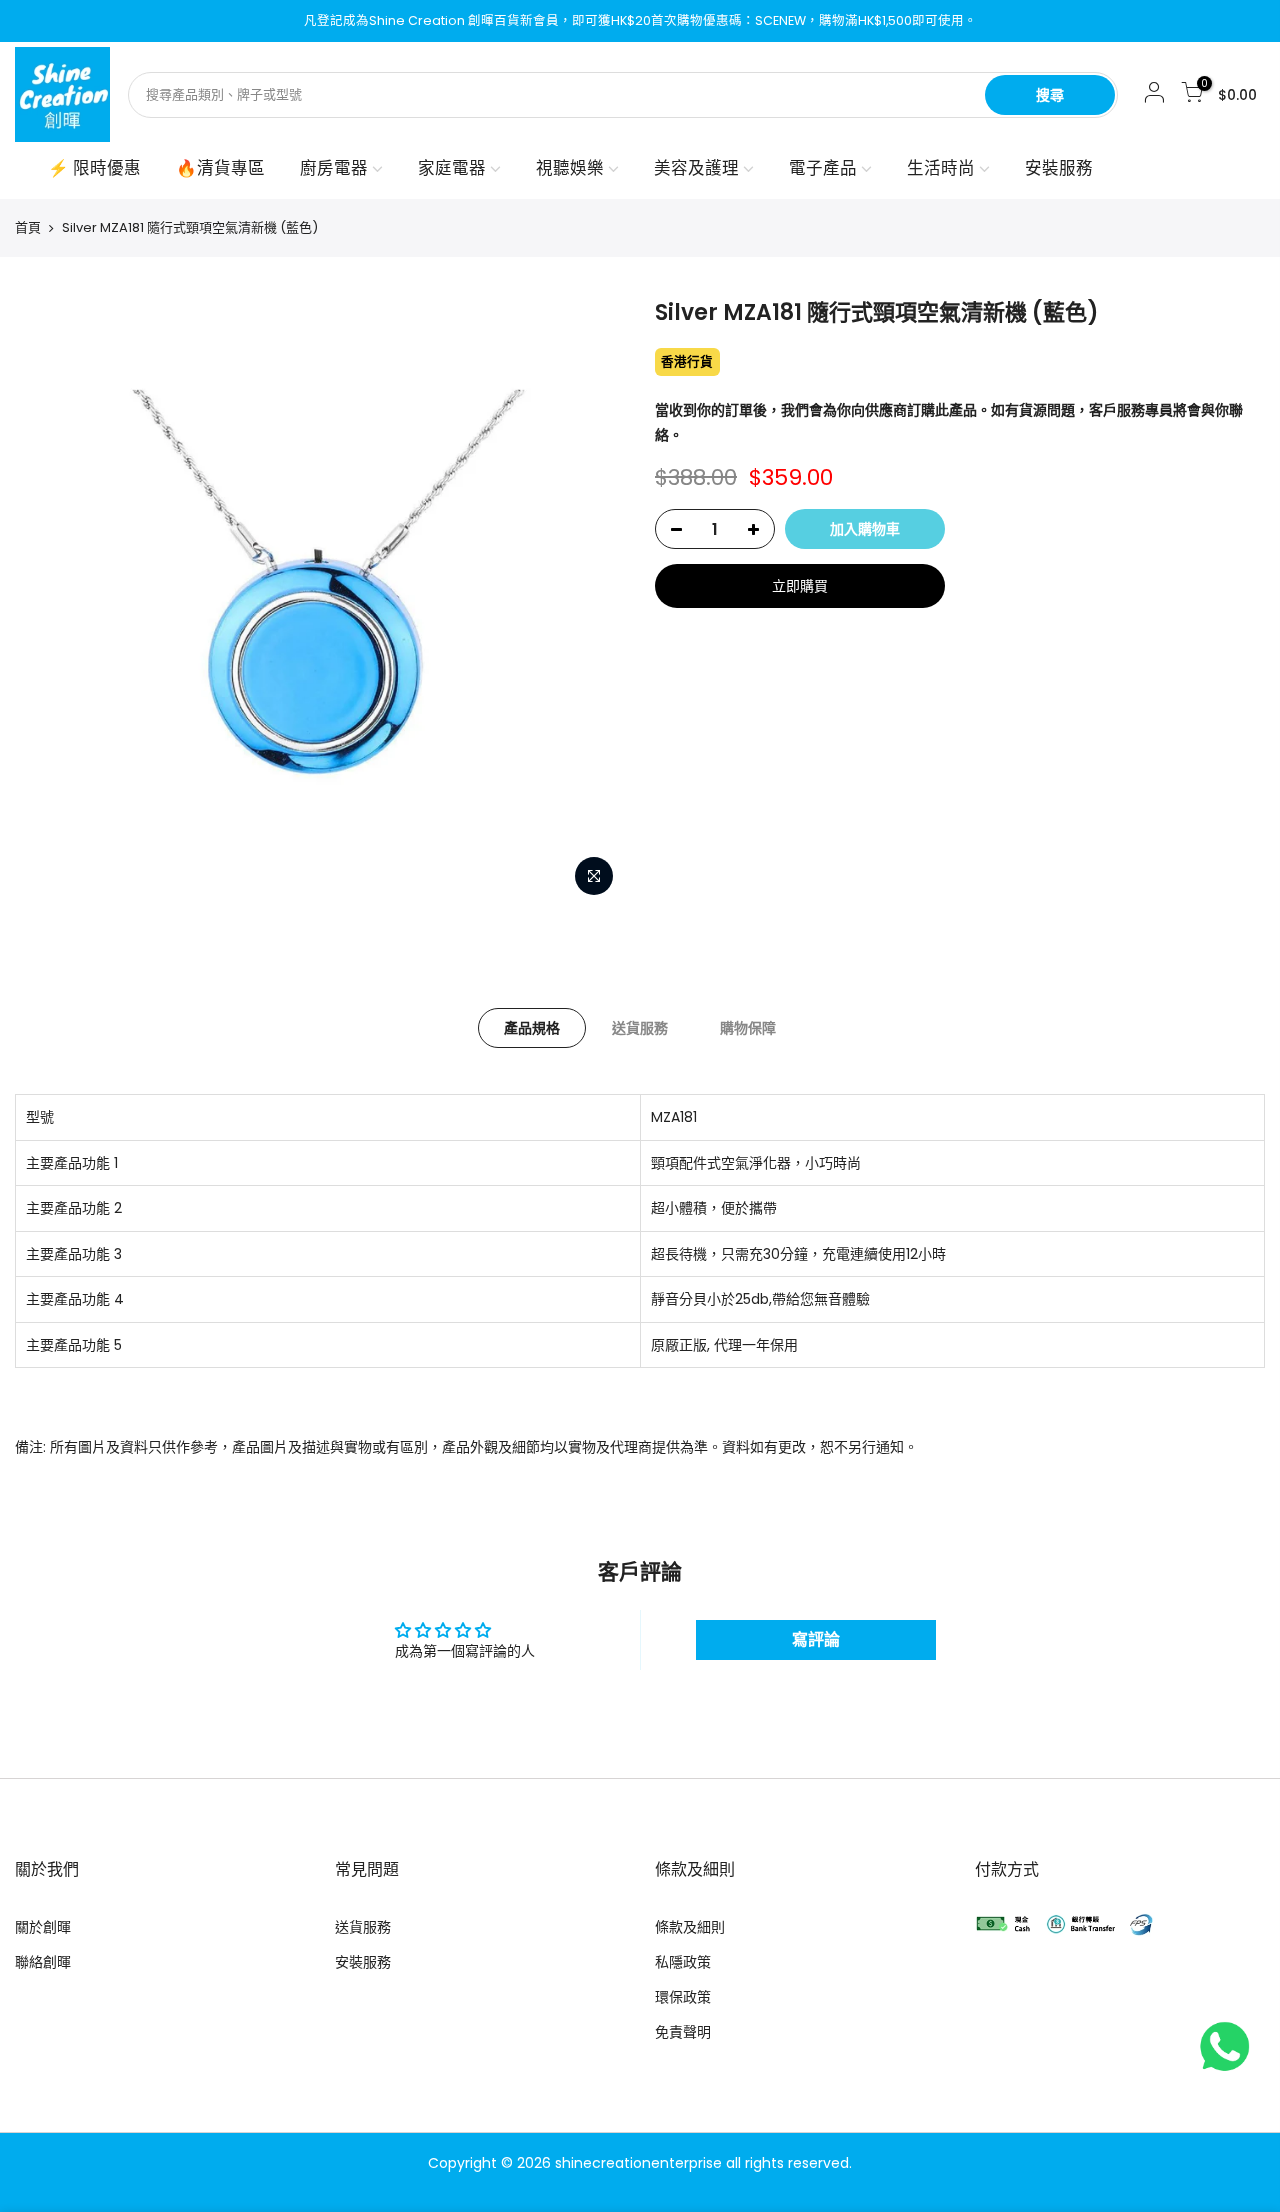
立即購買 (800, 586)
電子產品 (823, 168)
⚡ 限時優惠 (94, 168)
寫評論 (816, 1639)
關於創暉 (43, 1927)
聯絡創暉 (43, 1962)
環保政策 (683, 1997)
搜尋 (1050, 95)
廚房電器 (334, 168)
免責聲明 (683, 2032)
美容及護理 (696, 168)
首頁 (28, 228)
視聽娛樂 (570, 168)
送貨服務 (640, 1028)
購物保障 (748, 1028)
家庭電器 (452, 168)
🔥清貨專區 (220, 168)
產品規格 (532, 1028)
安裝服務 (1059, 168)
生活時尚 (941, 168)
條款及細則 (690, 1927)
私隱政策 (683, 1962)
